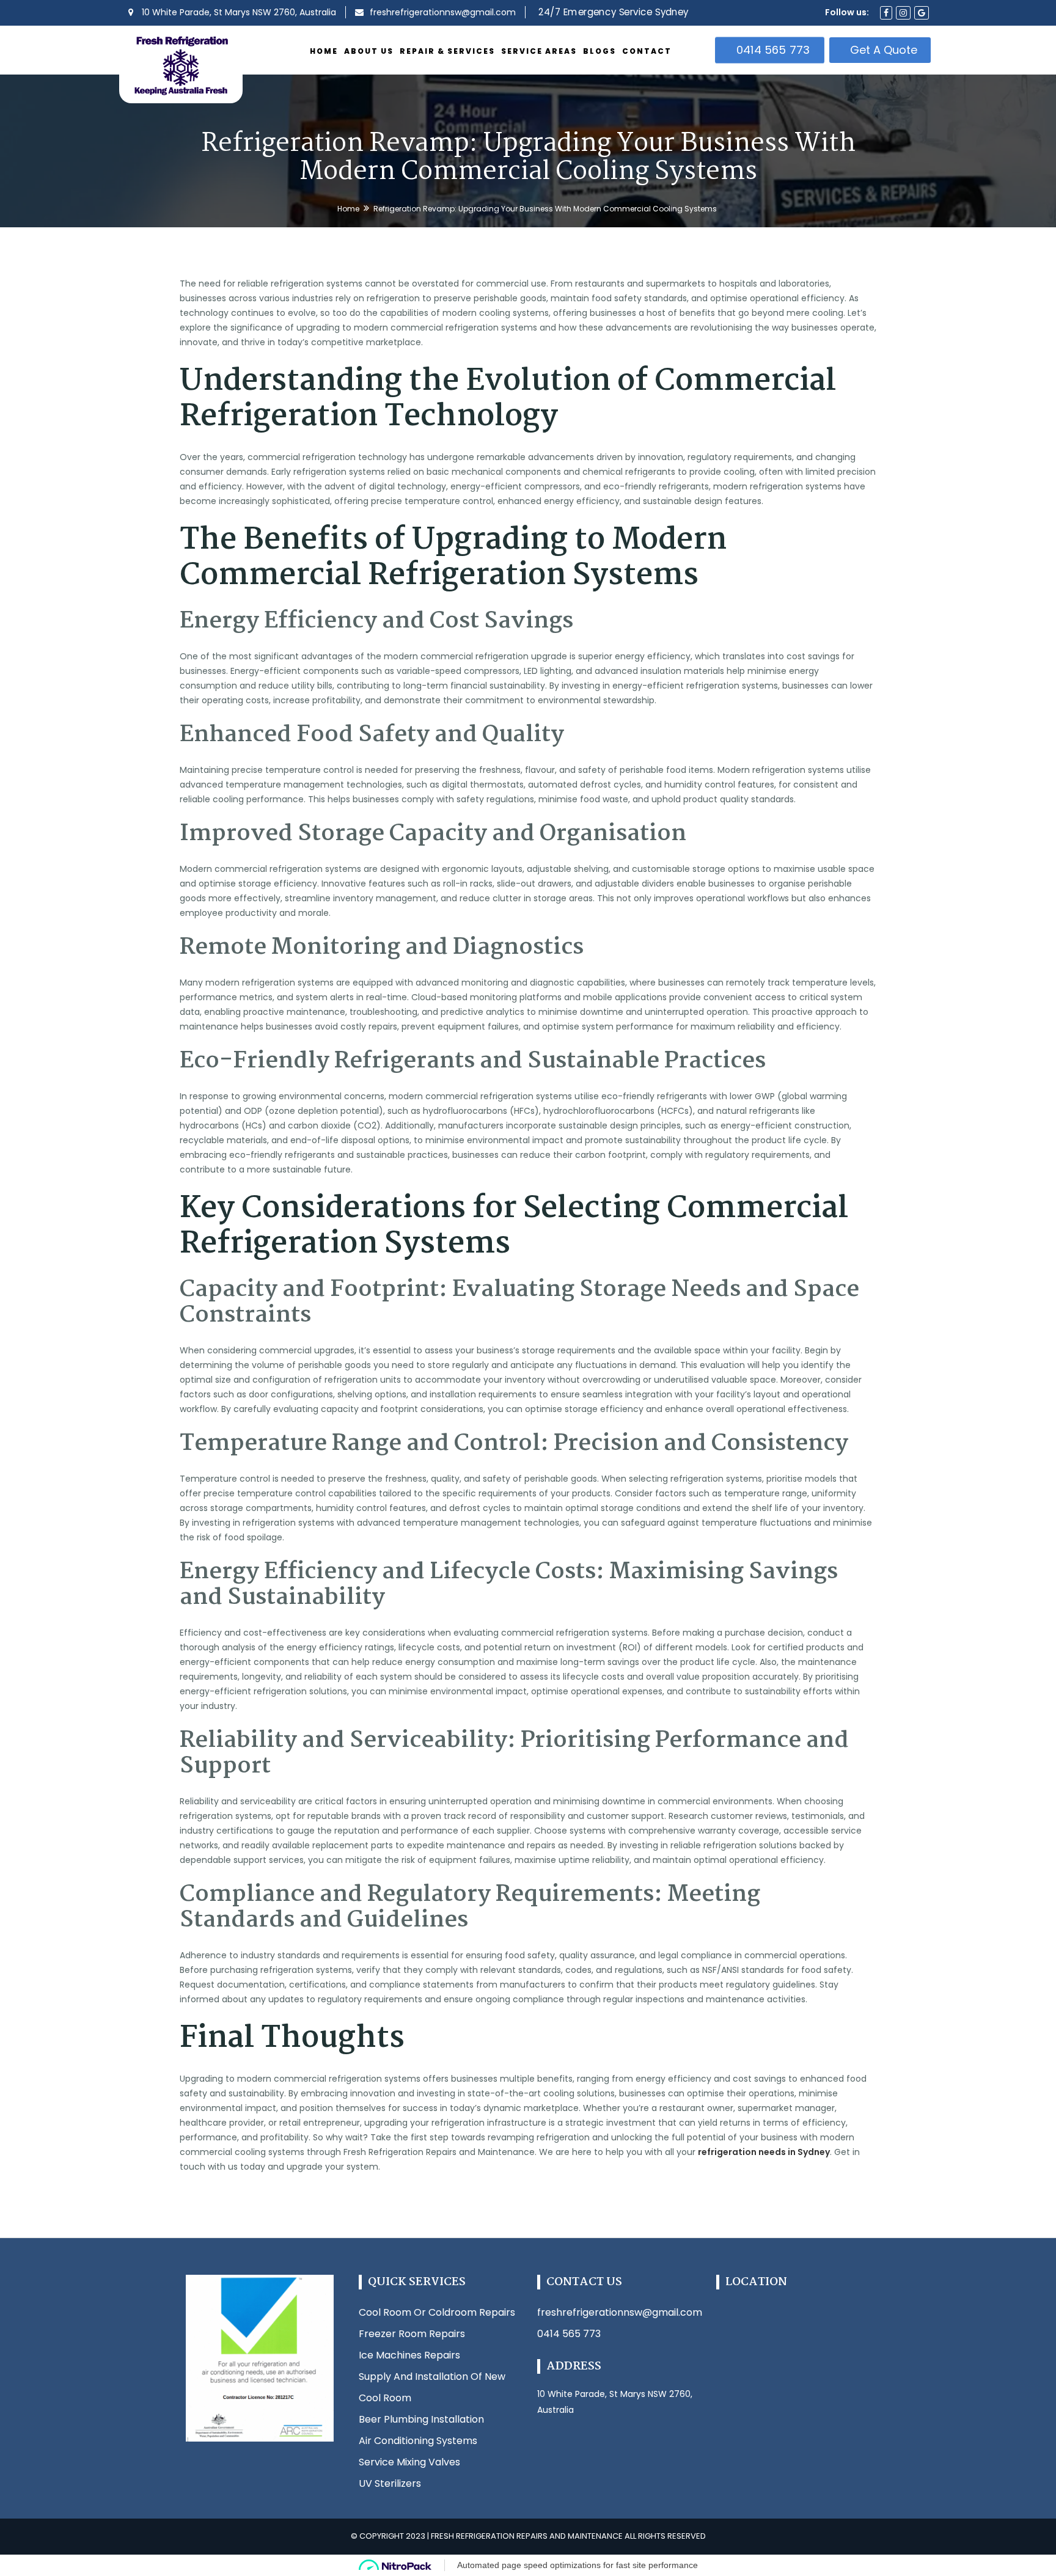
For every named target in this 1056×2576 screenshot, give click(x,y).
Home (324, 51)
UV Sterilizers (390, 2483)
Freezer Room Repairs (412, 2334)
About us (369, 51)
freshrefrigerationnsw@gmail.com (620, 2312)
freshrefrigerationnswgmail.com (443, 12)
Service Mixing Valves (409, 2462)
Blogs (599, 51)
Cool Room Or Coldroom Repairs (437, 2312)
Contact (647, 51)
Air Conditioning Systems (418, 2441)
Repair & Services (447, 51)
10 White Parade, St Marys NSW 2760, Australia (238, 12)
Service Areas (539, 51)
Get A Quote (884, 50)
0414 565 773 (773, 50)
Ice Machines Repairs (409, 2355)
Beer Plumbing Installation (421, 2419)
